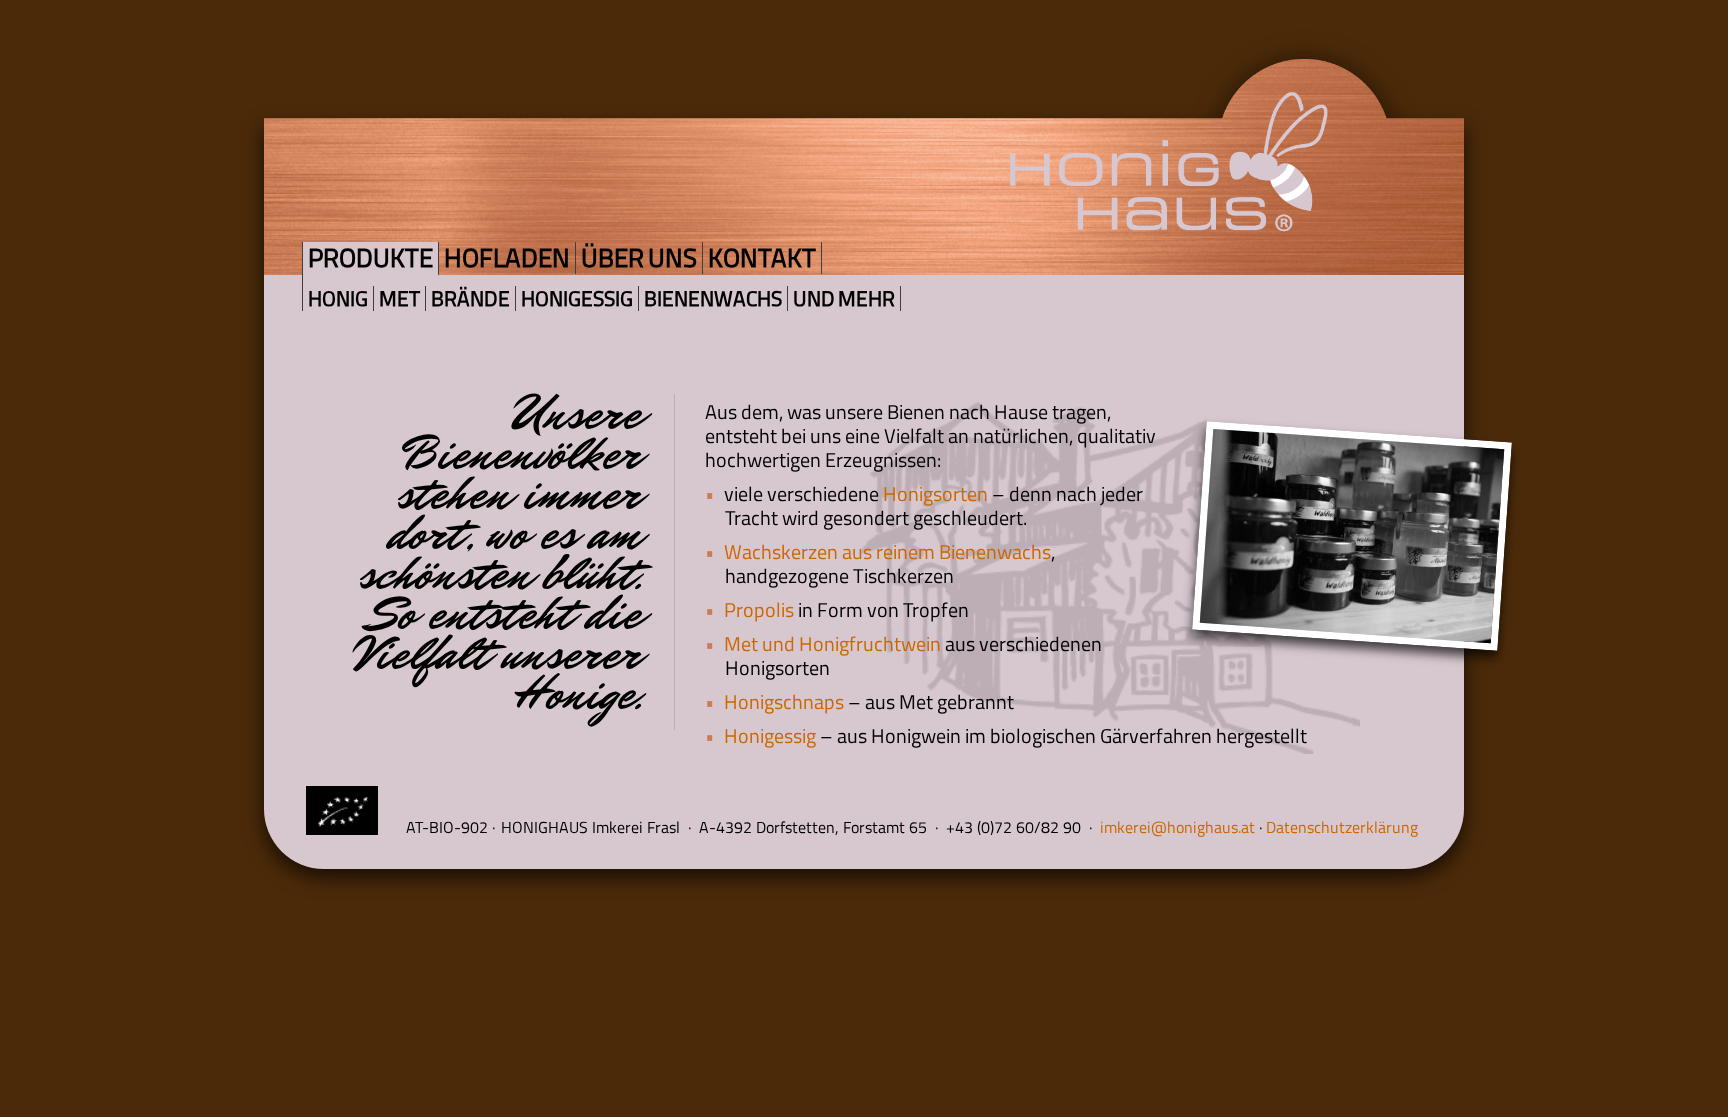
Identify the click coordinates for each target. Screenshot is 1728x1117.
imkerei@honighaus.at (1179, 827)
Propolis (759, 609)
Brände (470, 298)
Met (399, 298)
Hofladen (507, 257)
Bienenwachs (713, 298)
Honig (338, 298)
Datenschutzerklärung (1342, 827)
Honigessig (577, 298)
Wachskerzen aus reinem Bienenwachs (887, 551)
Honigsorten (935, 493)
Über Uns (639, 257)
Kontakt (762, 257)
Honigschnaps (784, 701)
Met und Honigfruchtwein (832, 643)
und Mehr (844, 298)
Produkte (370, 257)
